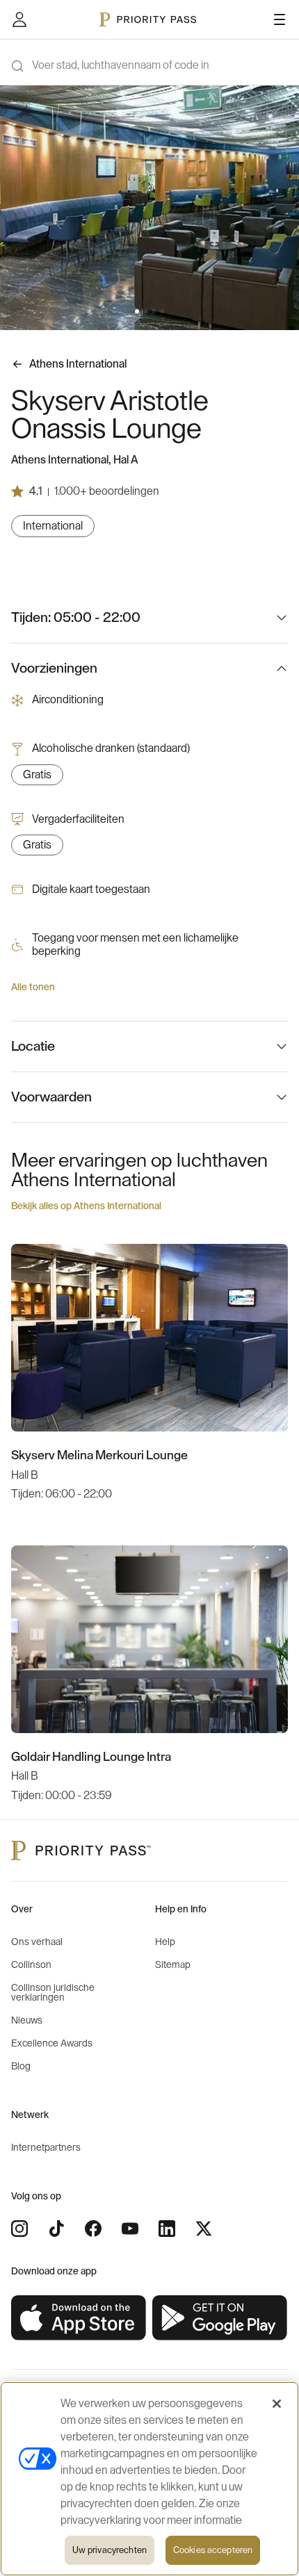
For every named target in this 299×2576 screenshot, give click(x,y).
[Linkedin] (167, 2229)
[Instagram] (19, 2229)
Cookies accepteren (213, 2550)
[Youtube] (130, 2229)
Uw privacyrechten (110, 2550)
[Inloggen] (19, 19)
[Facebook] (93, 2229)
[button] (137, 311)
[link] (79, 2318)
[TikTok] (56, 2229)
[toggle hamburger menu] (280, 19)
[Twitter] (204, 2229)
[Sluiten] (277, 2404)
